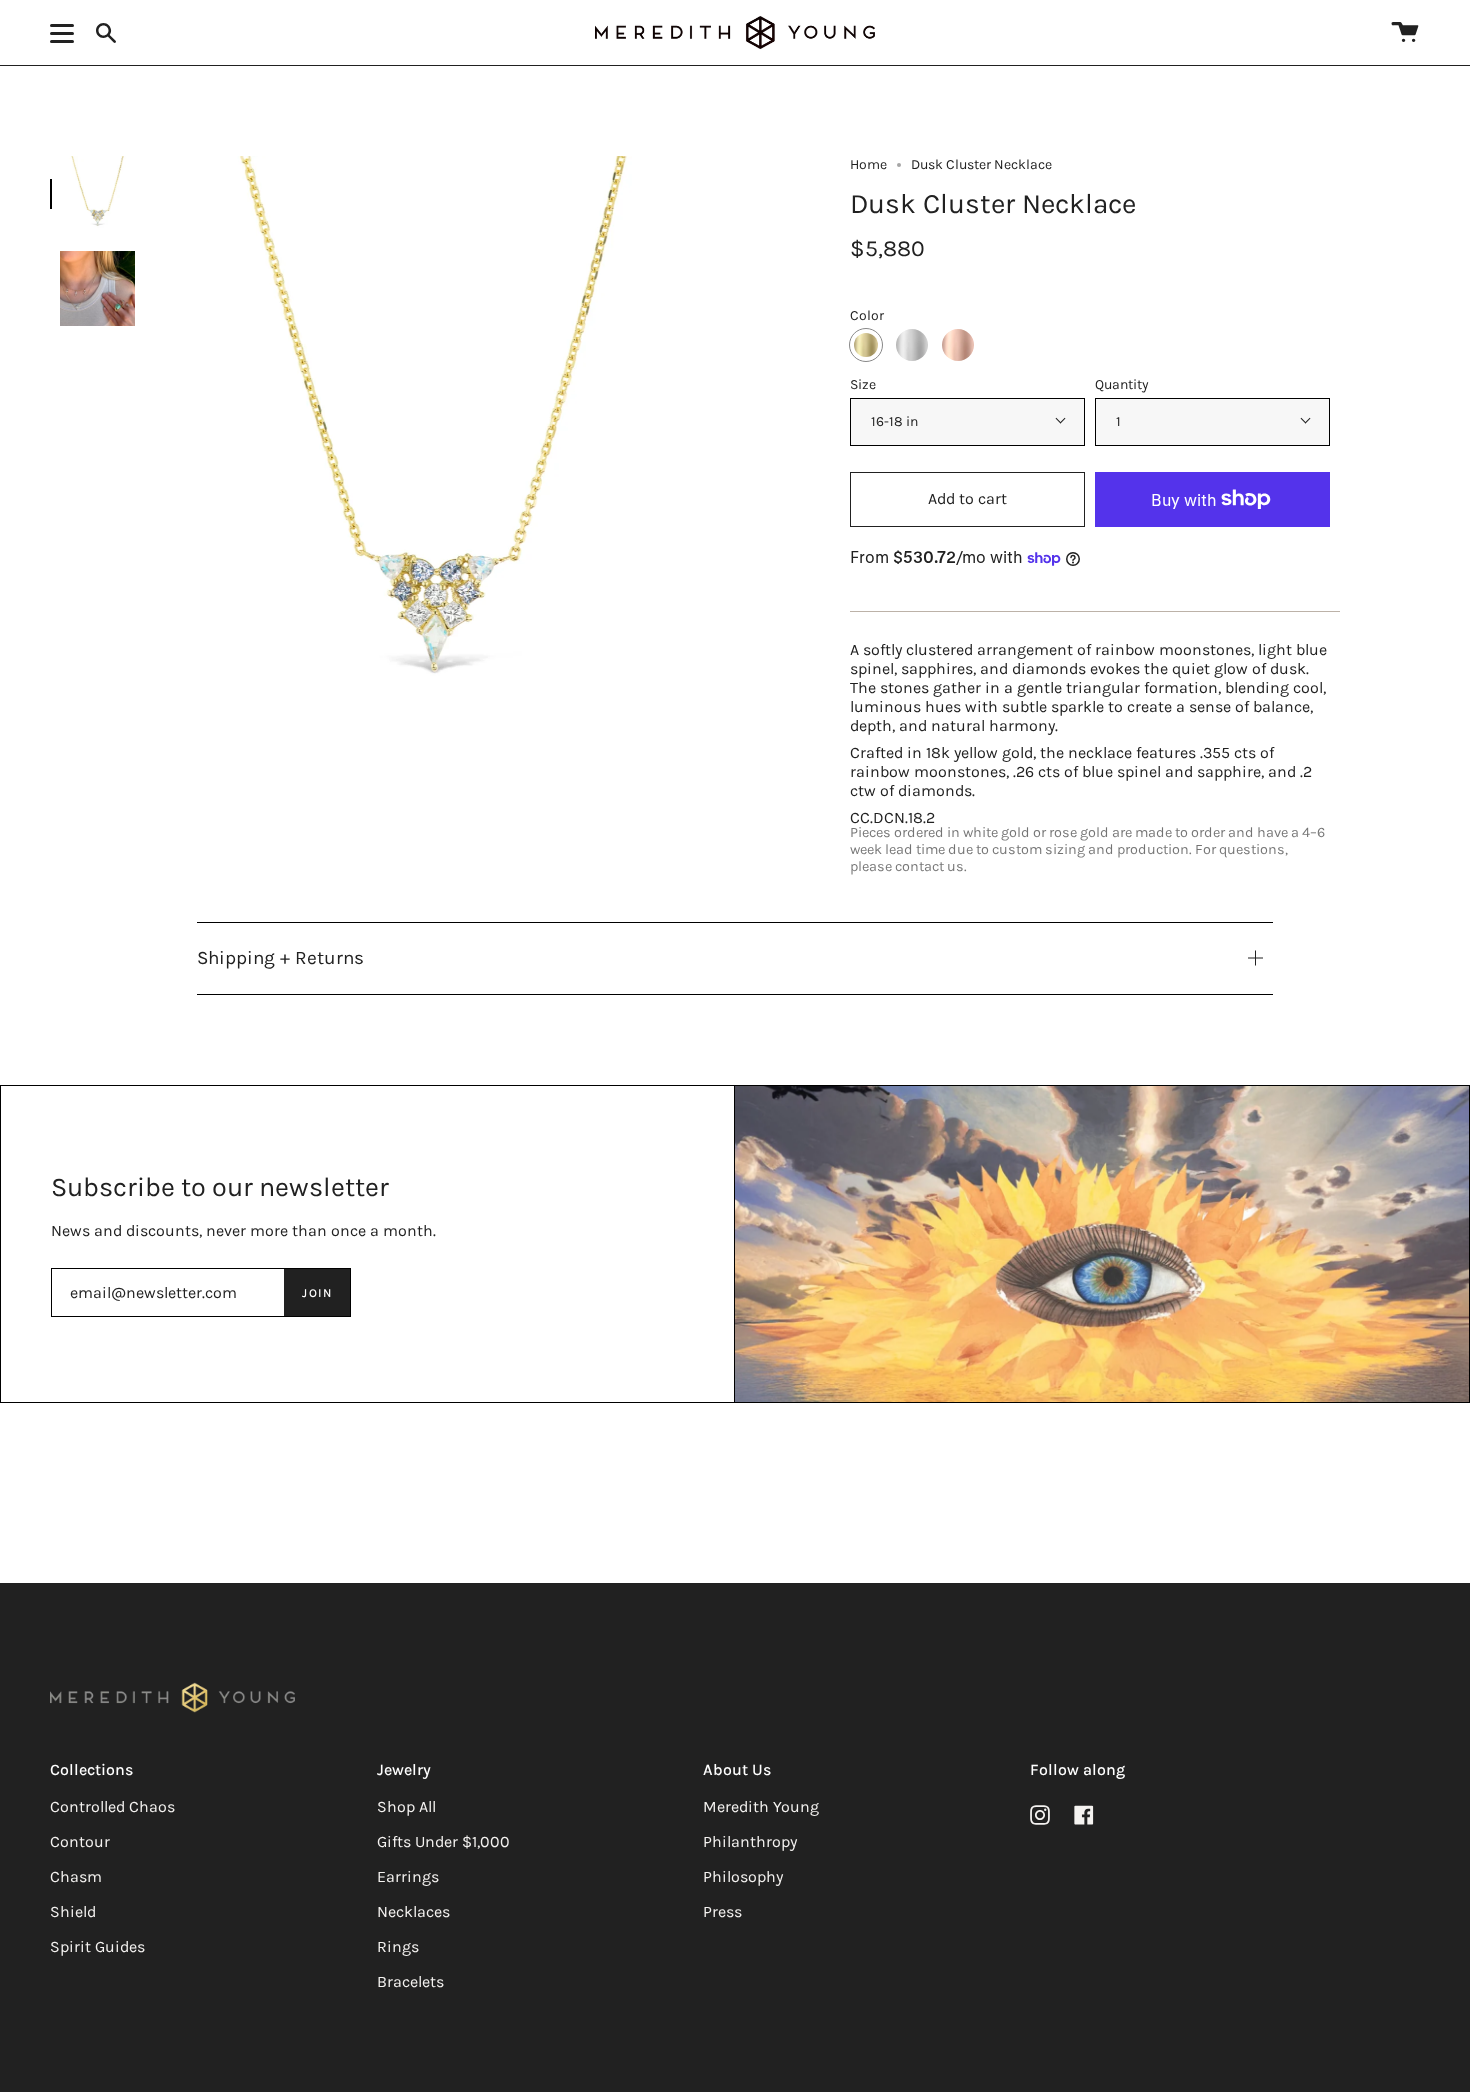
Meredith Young (761, 1806)
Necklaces (413, 1911)
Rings (398, 1946)
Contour (80, 1841)
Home (868, 164)
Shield (73, 1911)
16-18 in (894, 421)
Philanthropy (750, 1841)
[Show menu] (65, 33)
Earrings (408, 1876)
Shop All (406, 1806)
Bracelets (410, 1981)
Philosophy (743, 1876)
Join (317, 1293)
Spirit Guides (97, 1946)
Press (722, 1911)
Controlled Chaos (112, 1806)
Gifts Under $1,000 (443, 1841)
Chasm (76, 1876)
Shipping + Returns (280, 958)
